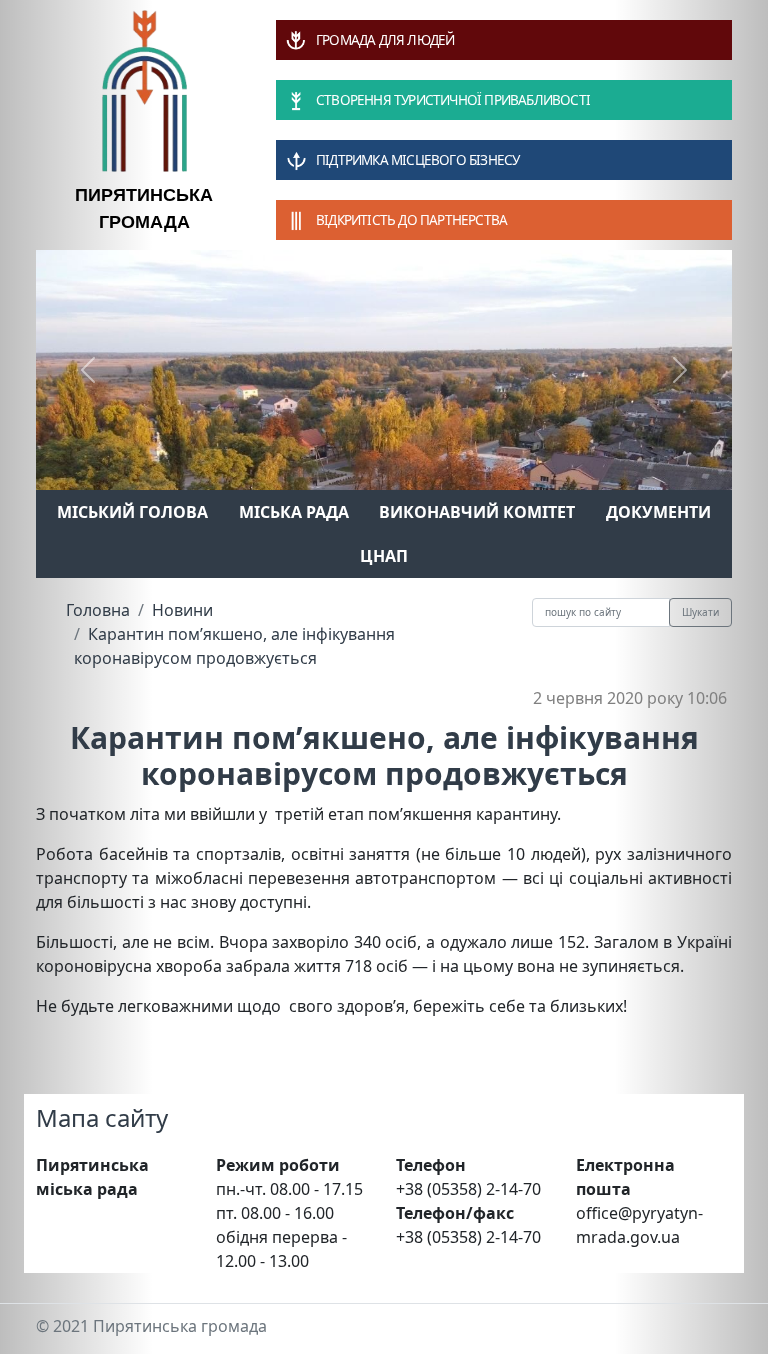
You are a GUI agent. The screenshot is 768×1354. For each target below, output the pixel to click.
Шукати (700, 612)
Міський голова (132, 512)
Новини (182, 610)
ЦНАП (384, 556)
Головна (98, 610)
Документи (658, 512)
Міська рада (294, 512)
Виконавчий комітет (477, 512)
